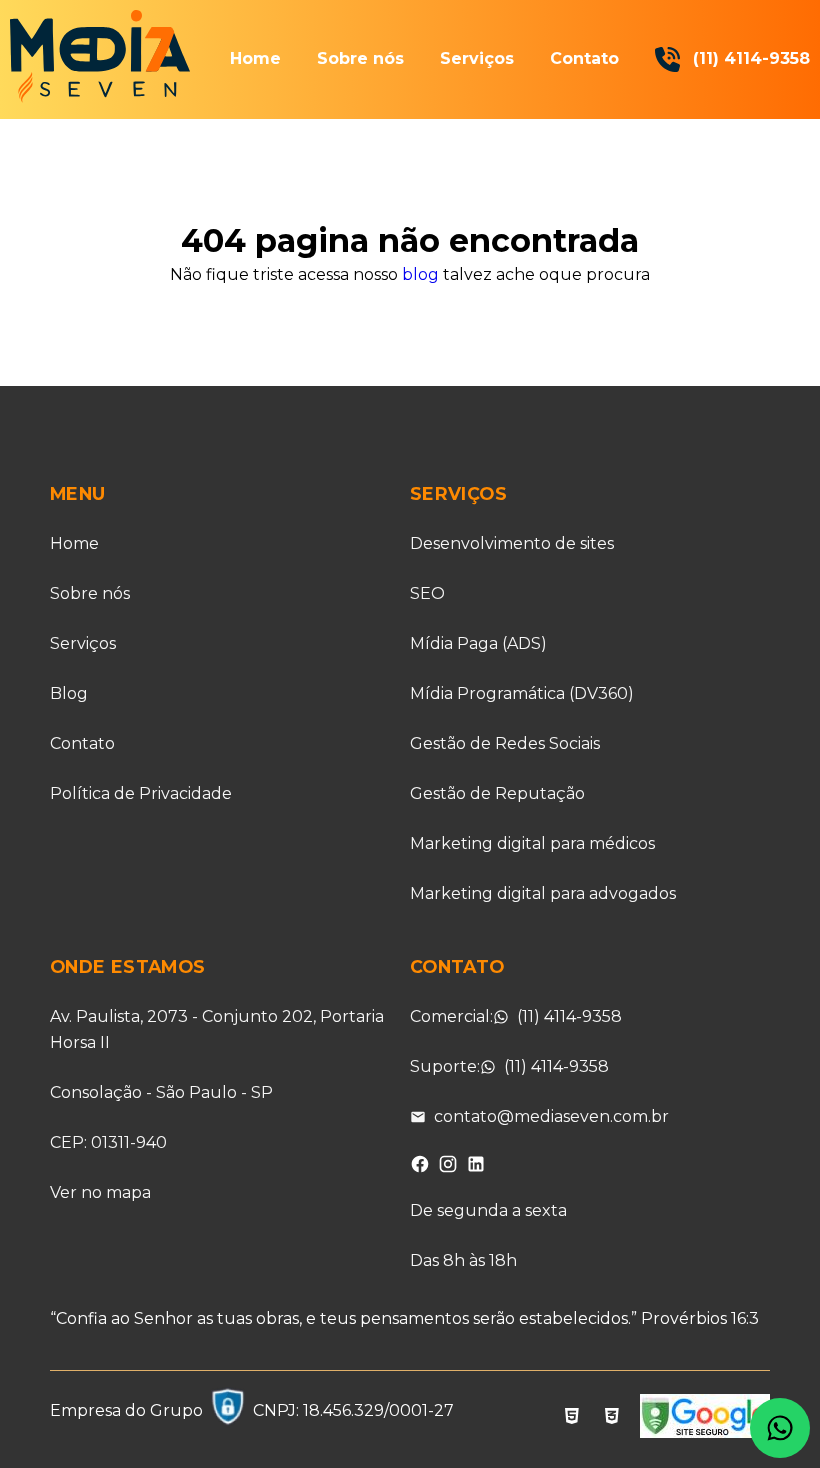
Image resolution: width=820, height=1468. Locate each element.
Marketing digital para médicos (532, 843)
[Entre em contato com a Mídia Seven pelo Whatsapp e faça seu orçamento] (780, 1428)
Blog (69, 693)
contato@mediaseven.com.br (551, 1116)
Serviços (477, 58)
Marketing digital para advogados (543, 893)
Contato (584, 58)
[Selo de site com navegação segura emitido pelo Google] (705, 1419)
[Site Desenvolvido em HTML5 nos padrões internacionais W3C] (572, 1419)
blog (420, 274)
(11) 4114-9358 (751, 58)
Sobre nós (360, 58)
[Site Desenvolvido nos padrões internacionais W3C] (612, 1419)
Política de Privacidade (141, 793)
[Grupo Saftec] (228, 1411)
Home (255, 58)
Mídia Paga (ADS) (478, 643)
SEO (427, 593)
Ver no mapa (100, 1192)
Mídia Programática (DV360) (522, 693)
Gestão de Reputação (497, 793)
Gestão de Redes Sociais (505, 743)
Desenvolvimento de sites (512, 543)
